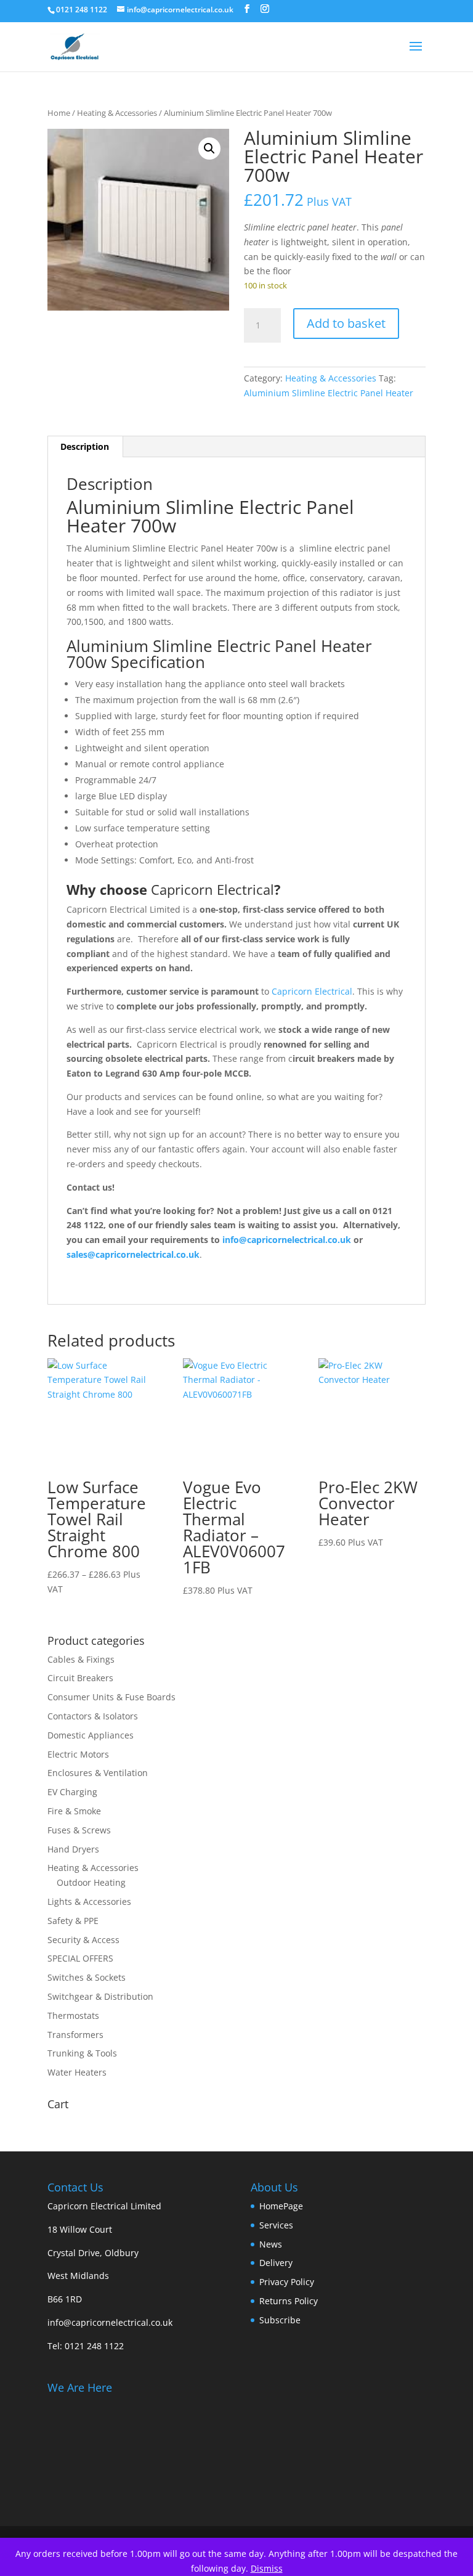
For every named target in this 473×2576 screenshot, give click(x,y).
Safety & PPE (73, 1921)
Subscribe (280, 2320)
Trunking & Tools (82, 2053)
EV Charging (72, 1792)
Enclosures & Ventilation (98, 1773)
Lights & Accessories (89, 1901)
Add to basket (346, 323)
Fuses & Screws (79, 1830)
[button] (209, 149)
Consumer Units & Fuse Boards (111, 1697)
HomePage (281, 2206)
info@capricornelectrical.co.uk (110, 2322)
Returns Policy (289, 2301)
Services (276, 2225)
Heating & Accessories (117, 113)
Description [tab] (85, 446)
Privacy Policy (287, 2282)
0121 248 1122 (94, 2346)
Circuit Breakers (80, 1678)
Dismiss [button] (267, 2568)
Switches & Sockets (87, 1977)
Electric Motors (78, 1754)
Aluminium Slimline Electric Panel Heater (329, 393)
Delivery (276, 2263)
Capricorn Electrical (212, 889)
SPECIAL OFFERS (80, 1958)
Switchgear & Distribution (100, 1996)
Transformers (75, 2035)
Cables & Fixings (81, 1659)
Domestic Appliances (91, 1735)
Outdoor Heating (91, 1882)
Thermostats (73, 2016)
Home (59, 113)
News (271, 2244)
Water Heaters (77, 2072)
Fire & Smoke (74, 1811)
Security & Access (83, 1940)
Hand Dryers (73, 1849)
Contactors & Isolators (93, 1716)
